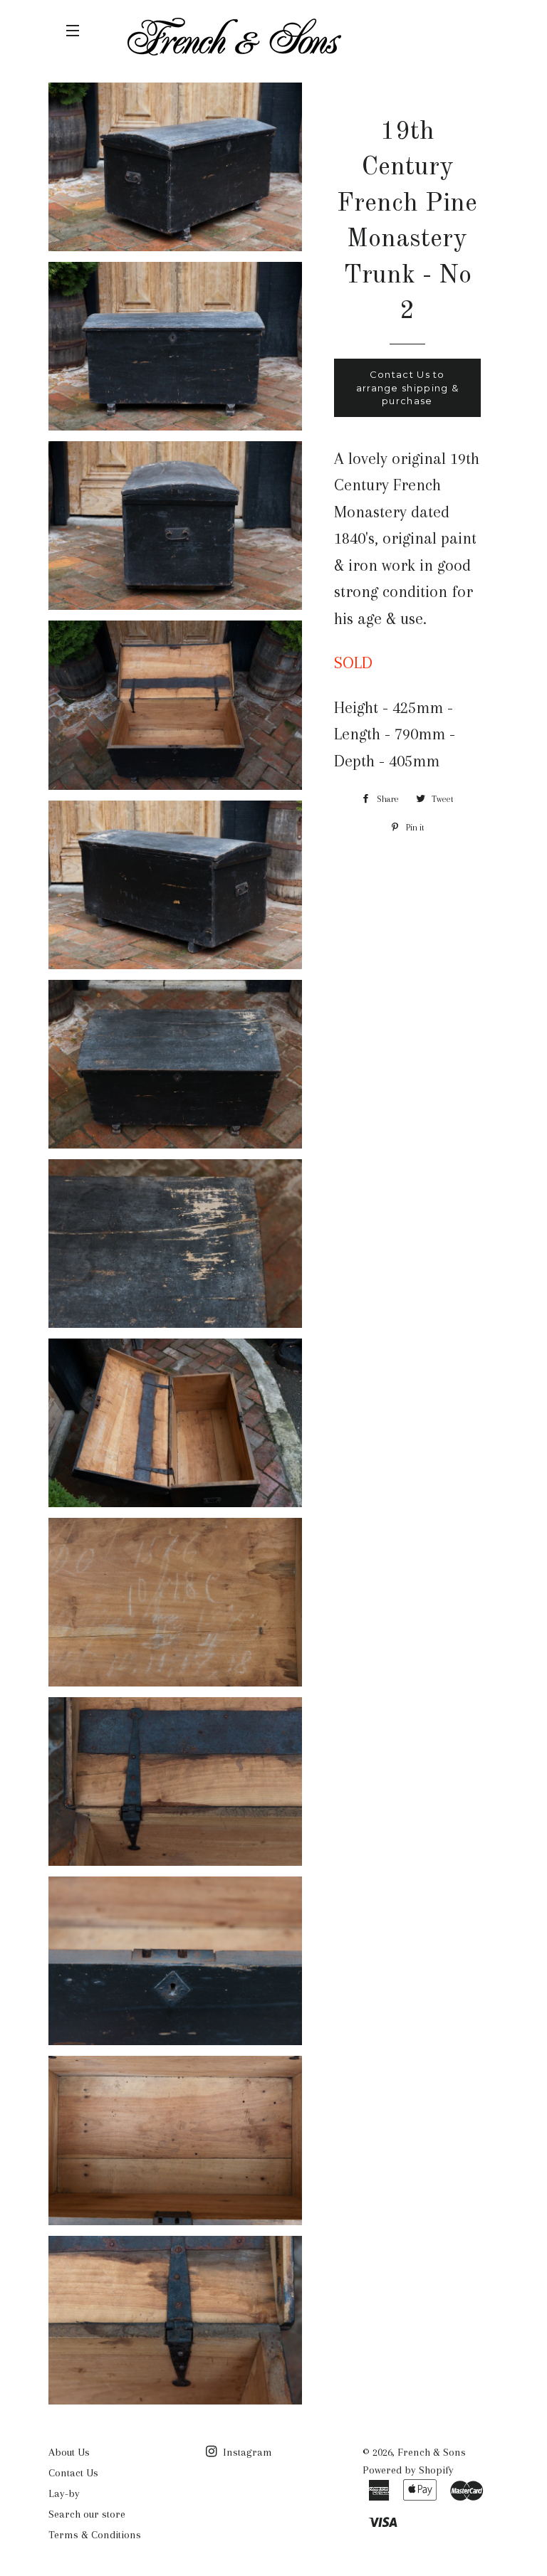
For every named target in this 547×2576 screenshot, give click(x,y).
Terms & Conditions (95, 2535)
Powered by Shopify (408, 2470)
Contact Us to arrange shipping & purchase (407, 387)
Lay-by (64, 2493)
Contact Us (73, 2473)
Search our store (87, 2514)
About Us (69, 2452)
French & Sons (432, 2452)
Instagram (246, 2452)
